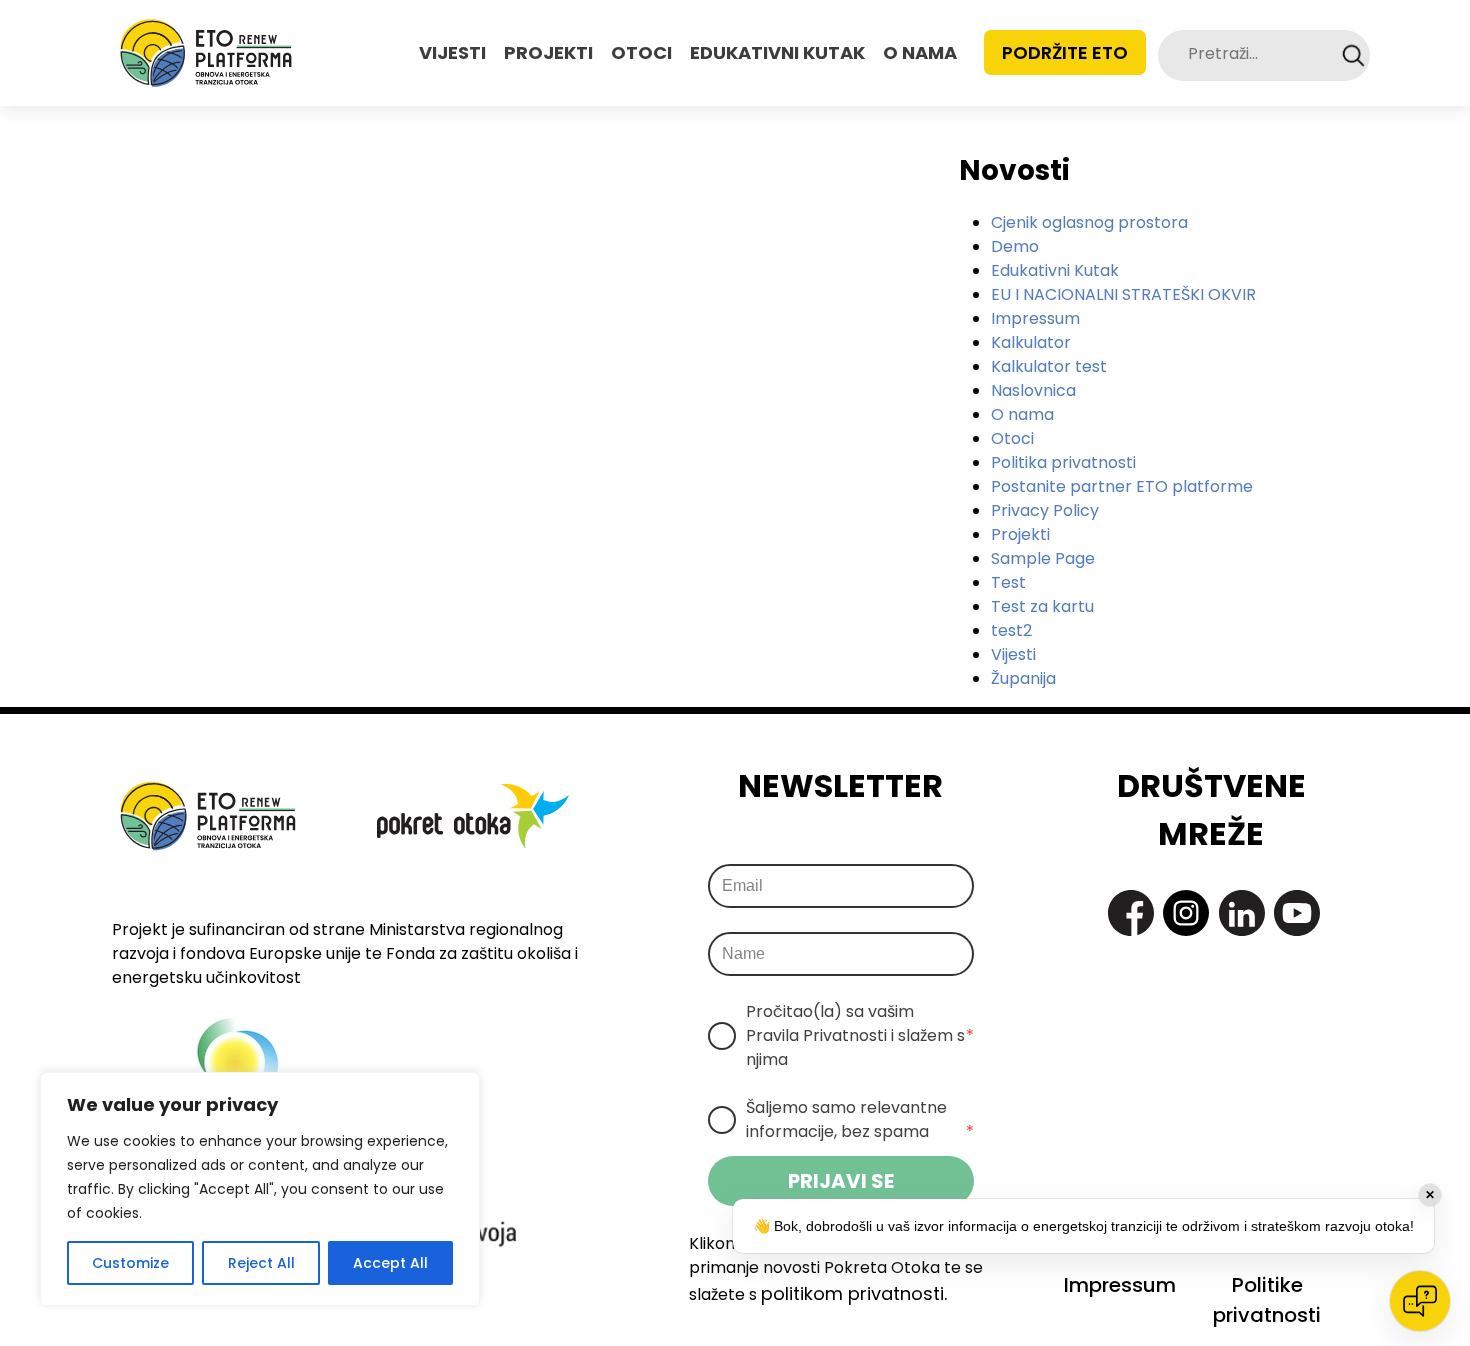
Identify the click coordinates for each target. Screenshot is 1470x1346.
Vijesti (1013, 654)
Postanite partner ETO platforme (1122, 486)
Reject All (261, 1263)
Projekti (1020, 534)
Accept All (390, 1263)
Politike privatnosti (1267, 1300)
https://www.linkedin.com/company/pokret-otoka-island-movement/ (1242, 913)
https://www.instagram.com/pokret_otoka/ (1186, 913)
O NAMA (920, 52)
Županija (1023, 678)
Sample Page (1043, 558)
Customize (130, 1263)
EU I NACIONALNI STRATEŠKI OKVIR (1123, 294)
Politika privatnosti (1063, 462)
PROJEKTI (548, 52)
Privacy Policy (1045, 510)
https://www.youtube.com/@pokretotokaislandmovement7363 (1297, 913)
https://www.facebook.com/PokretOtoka (1131, 913)
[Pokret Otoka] (206, 53)
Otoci (1012, 438)
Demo (1015, 246)
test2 (1011, 630)
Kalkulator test (1049, 366)
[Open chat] (1420, 1301)
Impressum (1035, 318)
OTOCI (641, 52)
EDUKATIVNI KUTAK (777, 52)
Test (1008, 582)
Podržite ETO (1065, 52)
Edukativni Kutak (1055, 270)
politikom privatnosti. (854, 1293)
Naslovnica (1033, 390)
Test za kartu (1042, 606)
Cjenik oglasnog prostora (1089, 222)
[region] (260, 1189)
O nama (1022, 414)
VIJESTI (452, 52)
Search (1353, 55)
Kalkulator (1031, 342)
